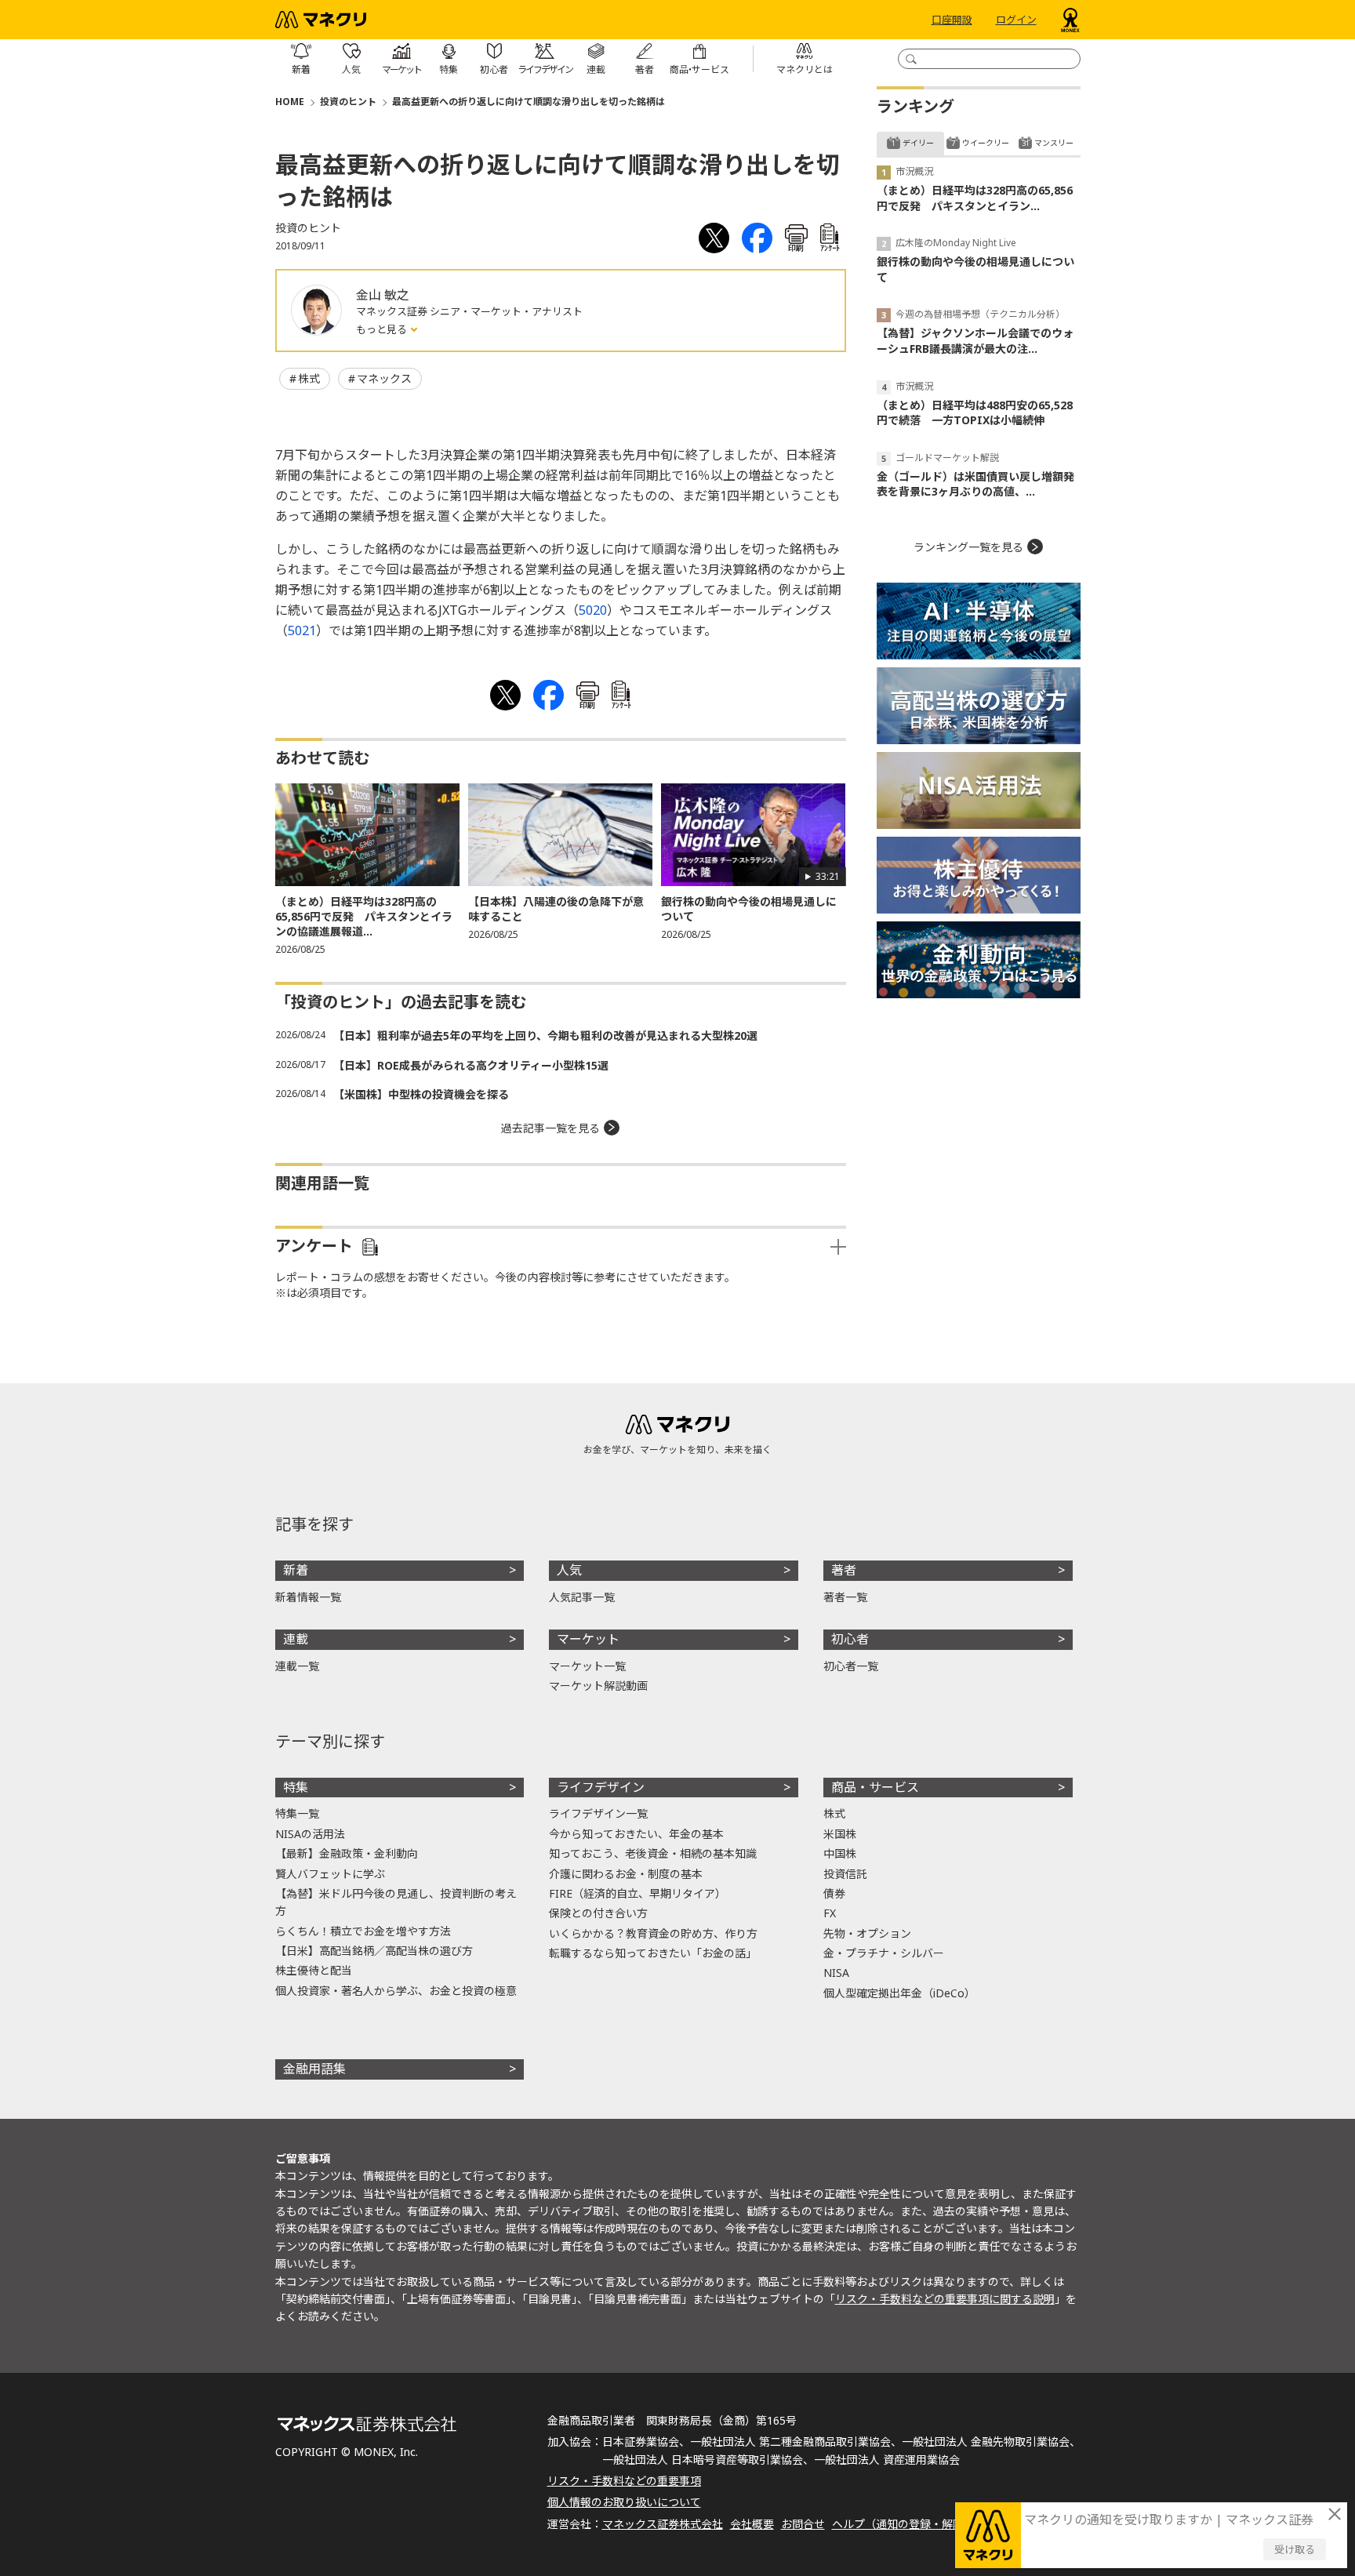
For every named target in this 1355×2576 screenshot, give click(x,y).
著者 (844, 1570)
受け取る (1295, 2549)
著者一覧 (845, 1597)
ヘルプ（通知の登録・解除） (903, 2524)
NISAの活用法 (310, 1834)
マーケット (588, 1639)
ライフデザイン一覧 (598, 1813)
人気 (569, 1570)
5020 (593, 610)
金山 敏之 (383, 295)
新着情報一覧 (308, 1597)
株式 (309, 378)
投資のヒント (348, 102)
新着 (296, 1570)
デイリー (918, 143)
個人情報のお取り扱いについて (624, 2502)
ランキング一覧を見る (968, 547)
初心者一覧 (851, 1666)
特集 (296, 1787)
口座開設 (952, 20)
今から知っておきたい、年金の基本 (636, 1834)
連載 (296, 1639)
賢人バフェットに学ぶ (330, 1874)
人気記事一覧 (582, 1597)
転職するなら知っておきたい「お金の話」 (653, 1953)
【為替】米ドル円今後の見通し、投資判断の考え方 (396, 1902)
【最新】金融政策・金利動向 (347, 1853)
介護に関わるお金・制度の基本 (626, 1874)
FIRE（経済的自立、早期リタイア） (638, 1893)
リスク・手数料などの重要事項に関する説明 (945, 2299)
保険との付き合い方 (598, 1913)
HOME (290, 102)
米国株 (840, 1834)
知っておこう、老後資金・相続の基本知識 (653, 1853)
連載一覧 (297, 1666)
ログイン (1016, 20)
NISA (836, 1973)
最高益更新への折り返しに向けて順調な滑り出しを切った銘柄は (529, 102)
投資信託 (845, 1874)
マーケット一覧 (587, 1666)
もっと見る (383, 329)
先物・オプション (867, 1933)
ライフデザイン (601, 1787)
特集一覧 (297, 1813)
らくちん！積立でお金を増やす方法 (363, 1931)
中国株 (840, 1853)
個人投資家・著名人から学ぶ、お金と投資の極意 (396, 1991)
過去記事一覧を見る (550, 1128)
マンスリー (1054, 143)
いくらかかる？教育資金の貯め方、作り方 (653, 1933)
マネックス (384, 378)
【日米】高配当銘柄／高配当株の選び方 (374, 1951)
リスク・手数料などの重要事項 (624, 2481)
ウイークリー (986, 143)
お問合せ (803, 2524)
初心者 (850, 1639)
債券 (834, 1893)
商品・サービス (875, 1787)
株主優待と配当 (314, 1970)
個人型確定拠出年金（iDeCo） (899, 1993)
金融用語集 (314, 2069)
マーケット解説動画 (598, 1686)
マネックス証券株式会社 (663, 2524)
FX (830, 1913)
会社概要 (752, 2524)
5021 (302, 630)
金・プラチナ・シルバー (884, 1953)
